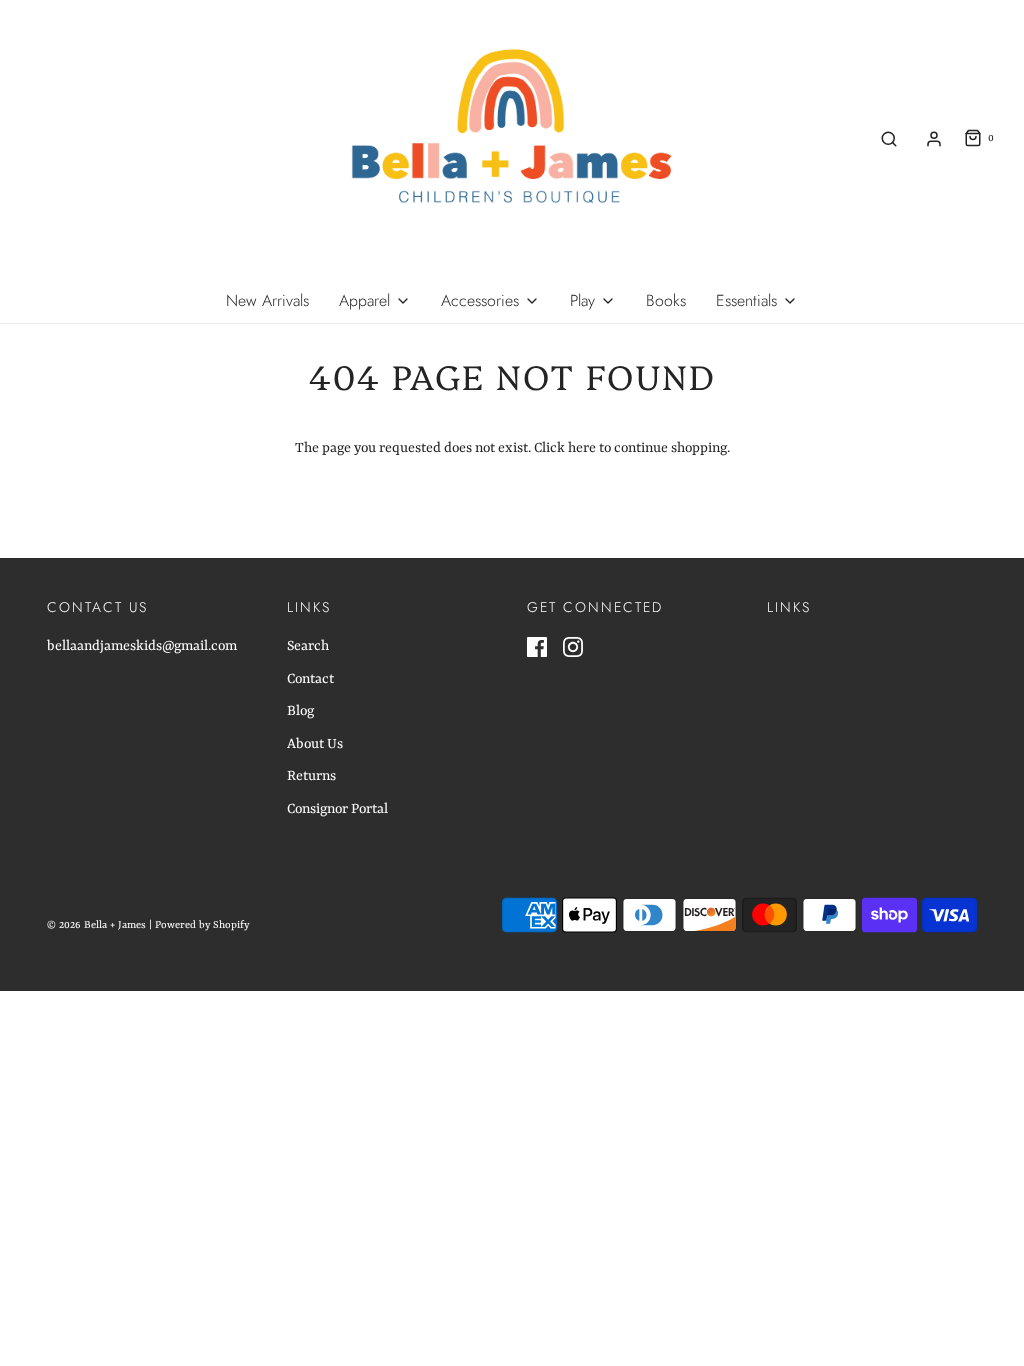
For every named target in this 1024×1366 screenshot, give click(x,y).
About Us (315, 744)
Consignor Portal (337, 809)
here (582, 448)
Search (308, 646)
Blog (300, 711)
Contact (310, 679)
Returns (311, 776)
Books (666, 300)
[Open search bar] (889, 138)
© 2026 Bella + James (96, 925)
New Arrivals (267, 300)
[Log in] (934, 139)
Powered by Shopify (202, 925)
